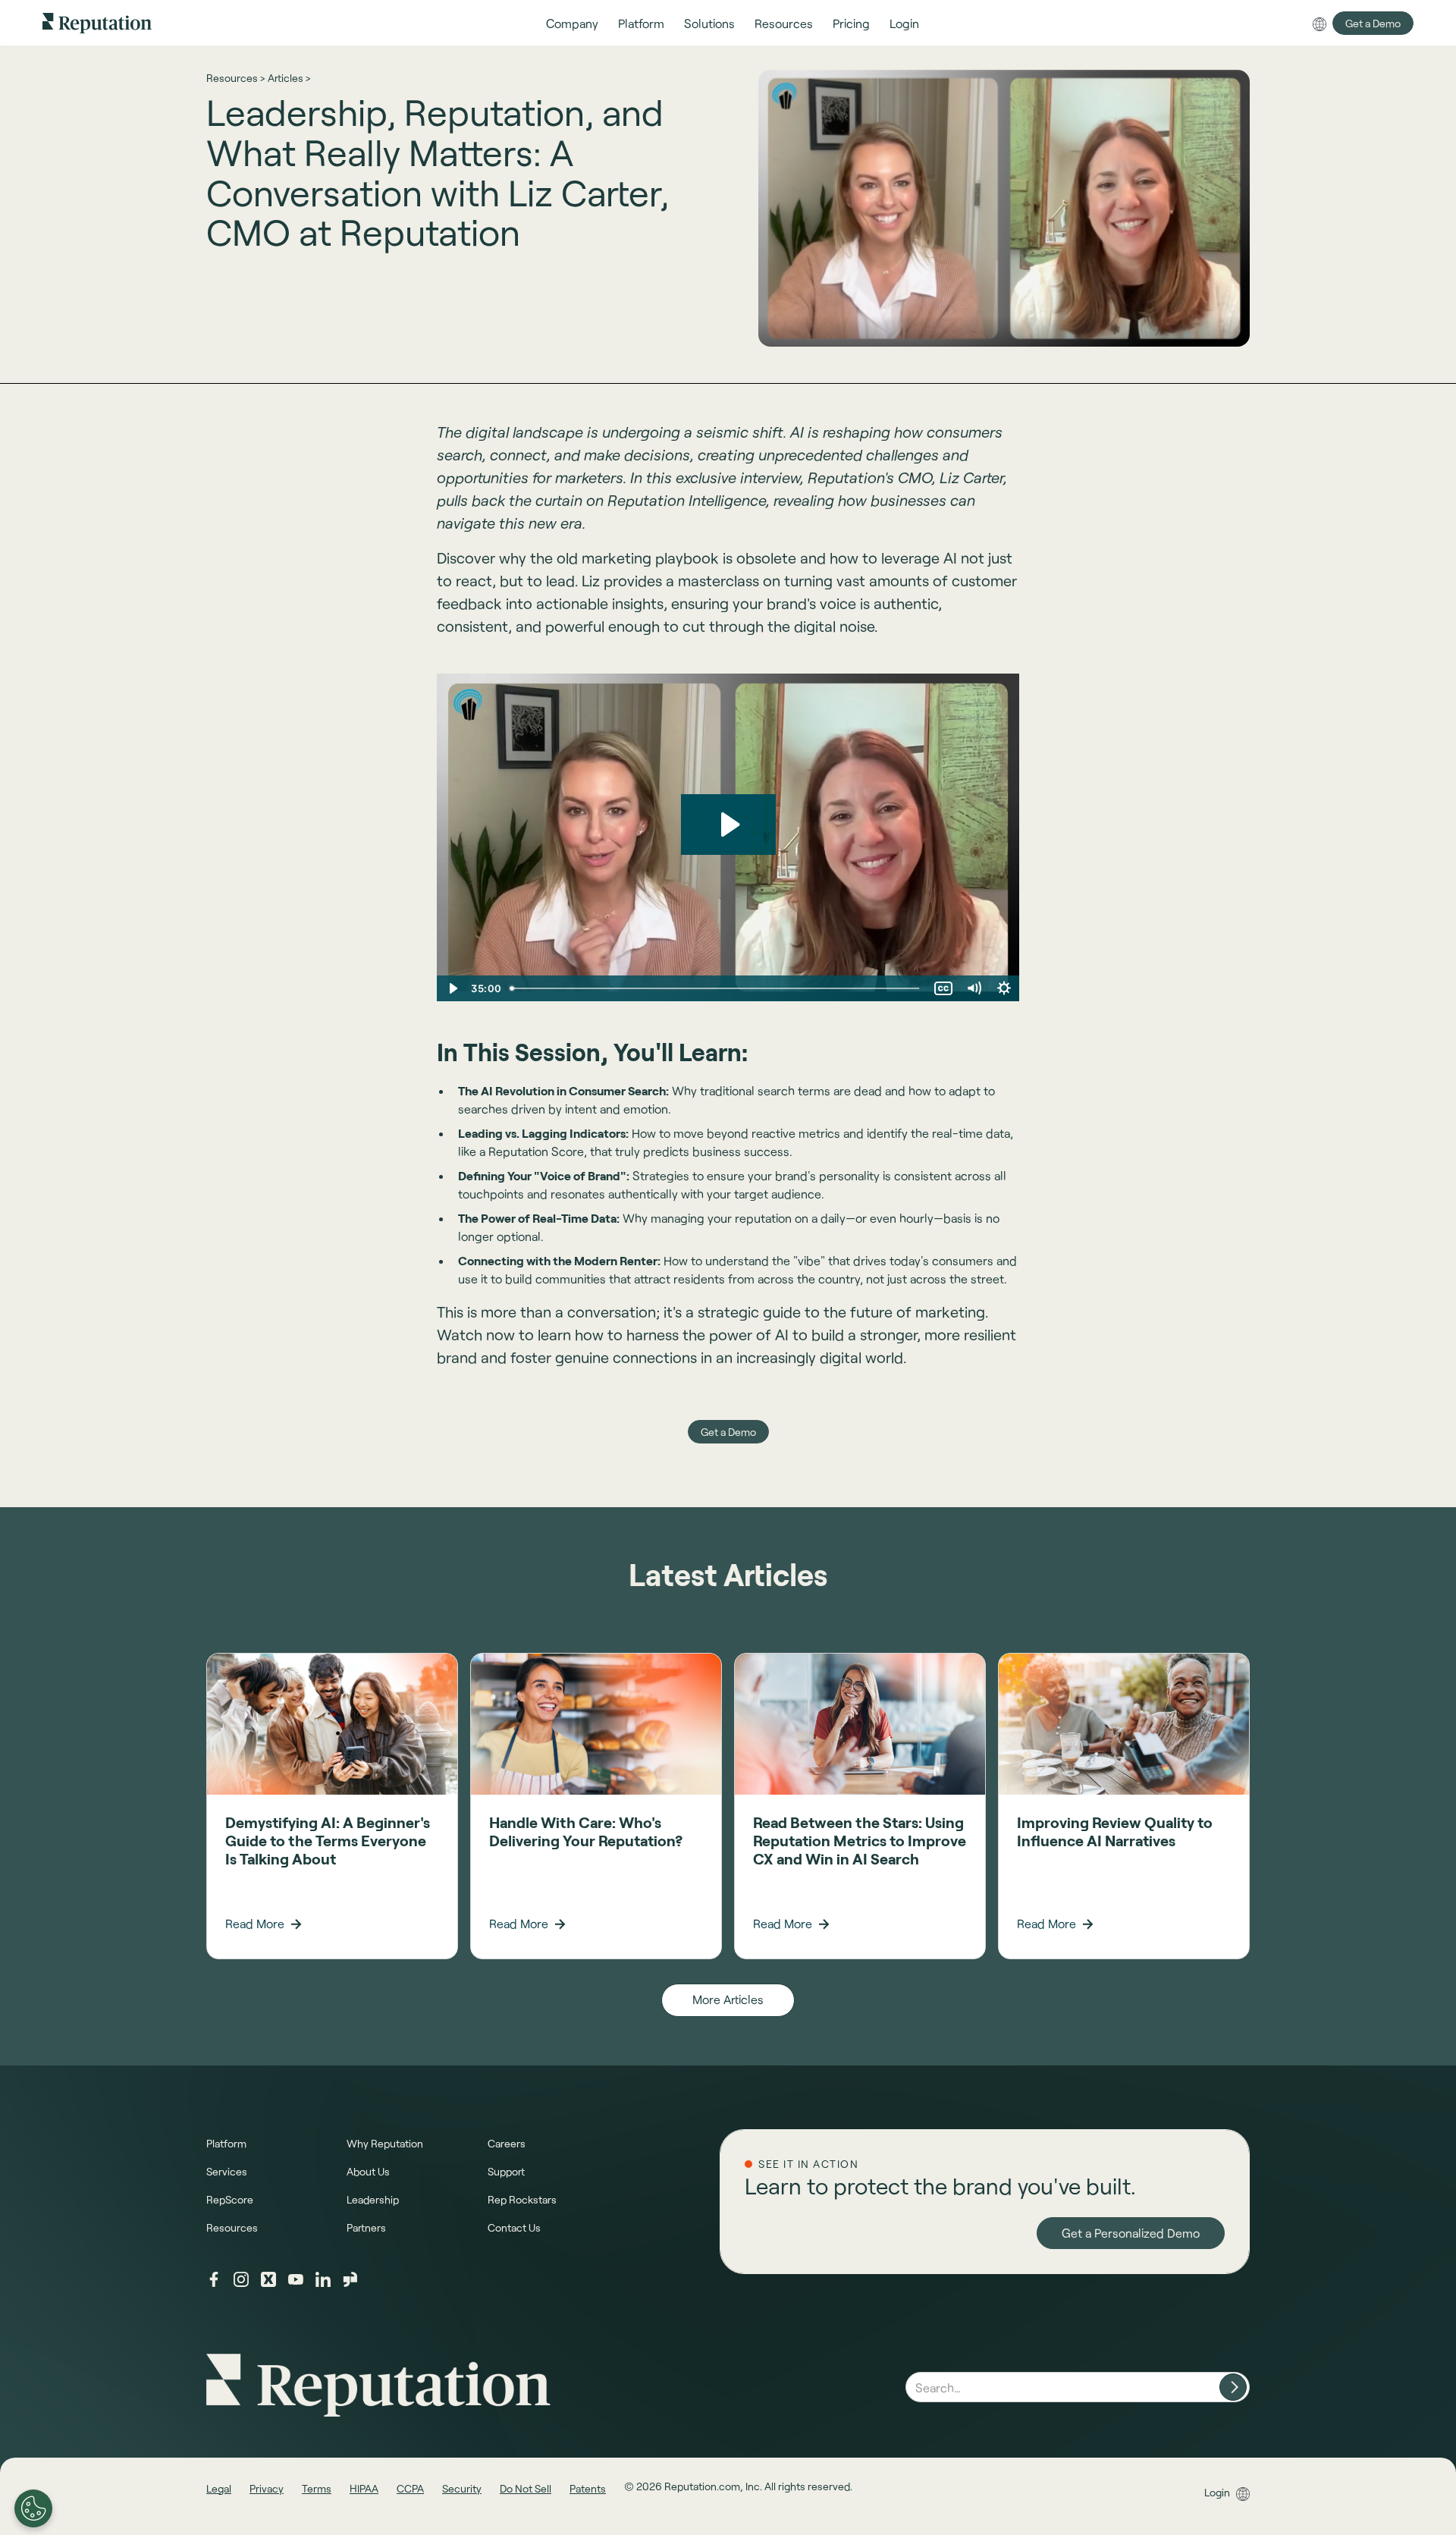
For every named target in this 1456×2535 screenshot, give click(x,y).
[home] (97, 22)
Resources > (235, 78)
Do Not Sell (526, 2488)
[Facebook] (214, 2279)
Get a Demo (1373, 23)
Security (462, 2488)
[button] (572, 23)
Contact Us (514, 2227)
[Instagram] (241, 2279)
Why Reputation (385, 2143)
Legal (219, 2488)
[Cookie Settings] (33, 2508)
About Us (368, 2171)
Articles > (289, 78)
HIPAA (364, 2488)
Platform (226, 2143)
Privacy (267, 2488)
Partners (366, 2227)
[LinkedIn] (323, 2279)
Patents (588, 2488)
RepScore (230, 2199)
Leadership (373, 2199)
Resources (232, 2227)
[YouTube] (296, 2279)
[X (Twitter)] (268, 2279)
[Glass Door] (350, 2279)
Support (506, 2171)
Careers (507, 2143)
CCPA (410, 2488)
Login (1217, 2492)
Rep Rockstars (522, 2199)
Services (227, 2171)
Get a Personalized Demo (1131, 2233)
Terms (317, 2488)
